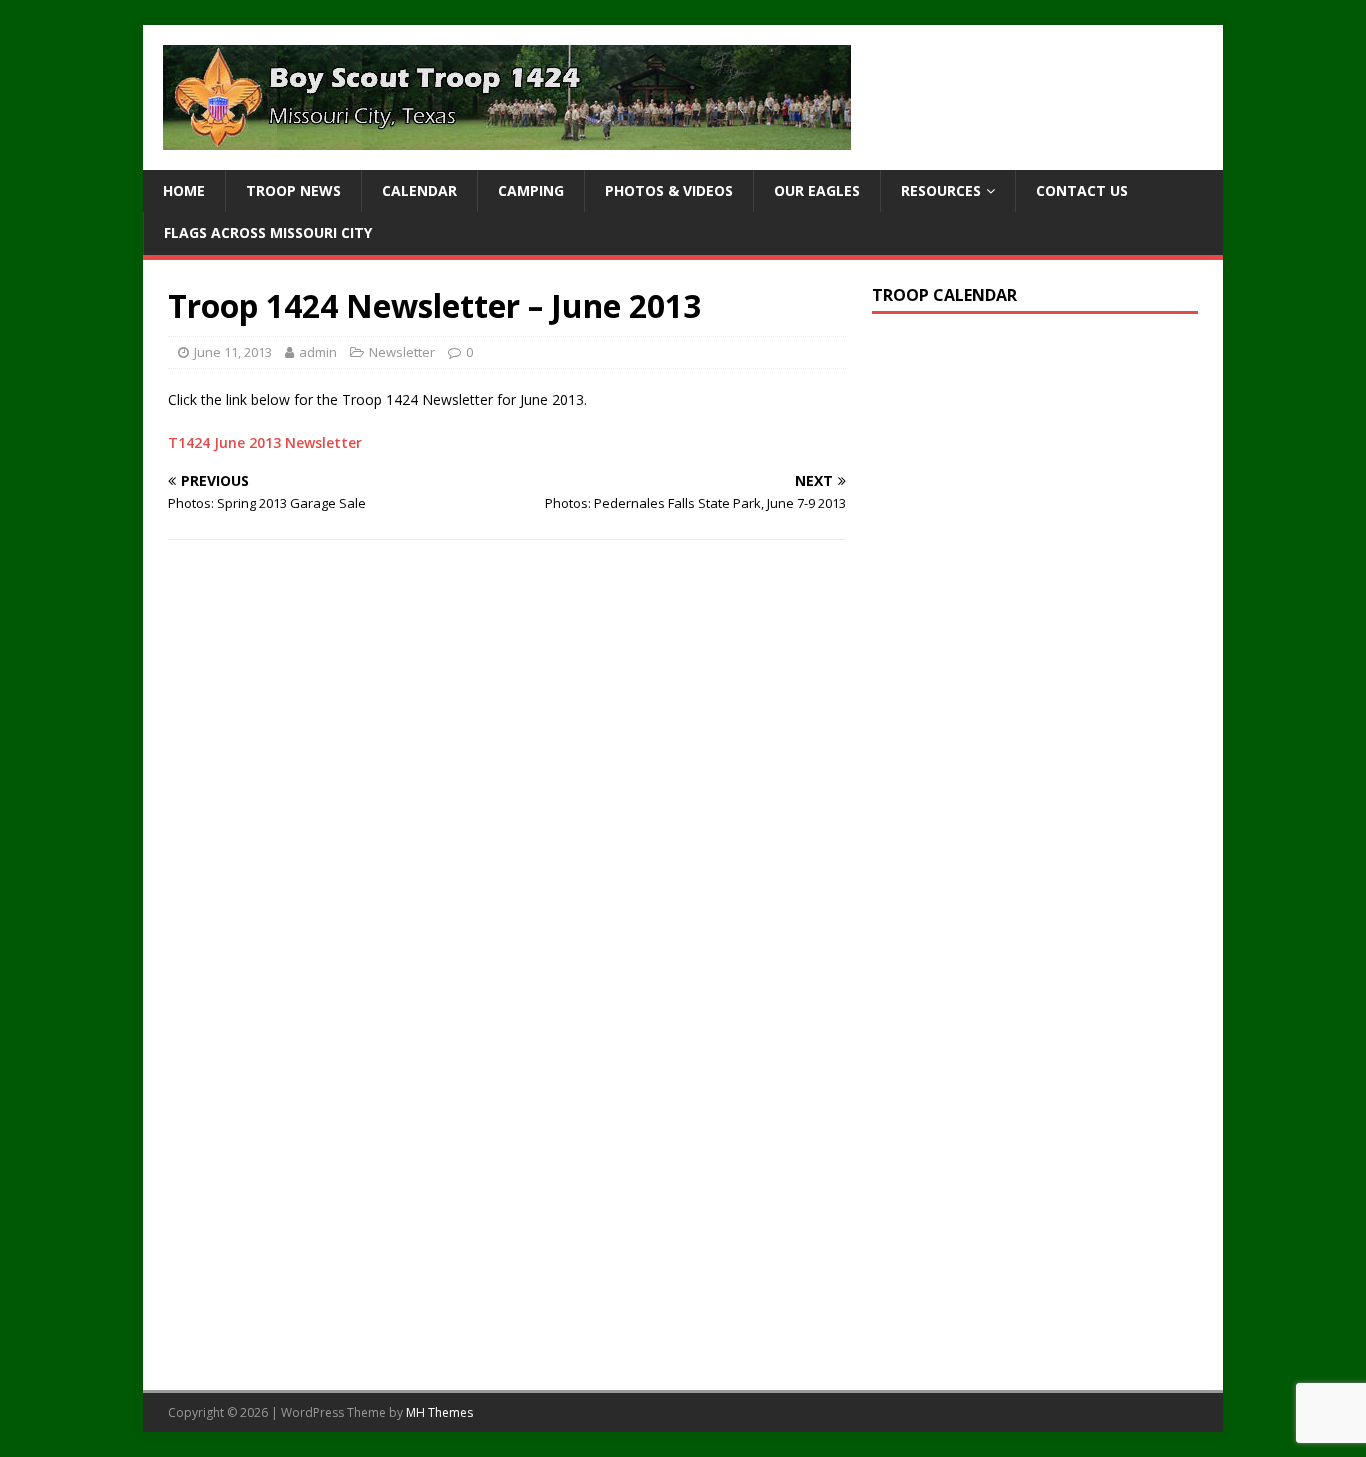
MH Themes (439, 1412)
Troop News (293, 190)
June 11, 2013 (233, 352)
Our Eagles (817, 190)
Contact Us (1082, 190)
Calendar (419, 190)
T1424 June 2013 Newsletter (265, 442)
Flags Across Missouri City (268, 232)
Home (184, 190)
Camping (531, 190)
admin (318, 352)
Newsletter (402, 352)
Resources (941, 190)
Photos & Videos (669, 190)
